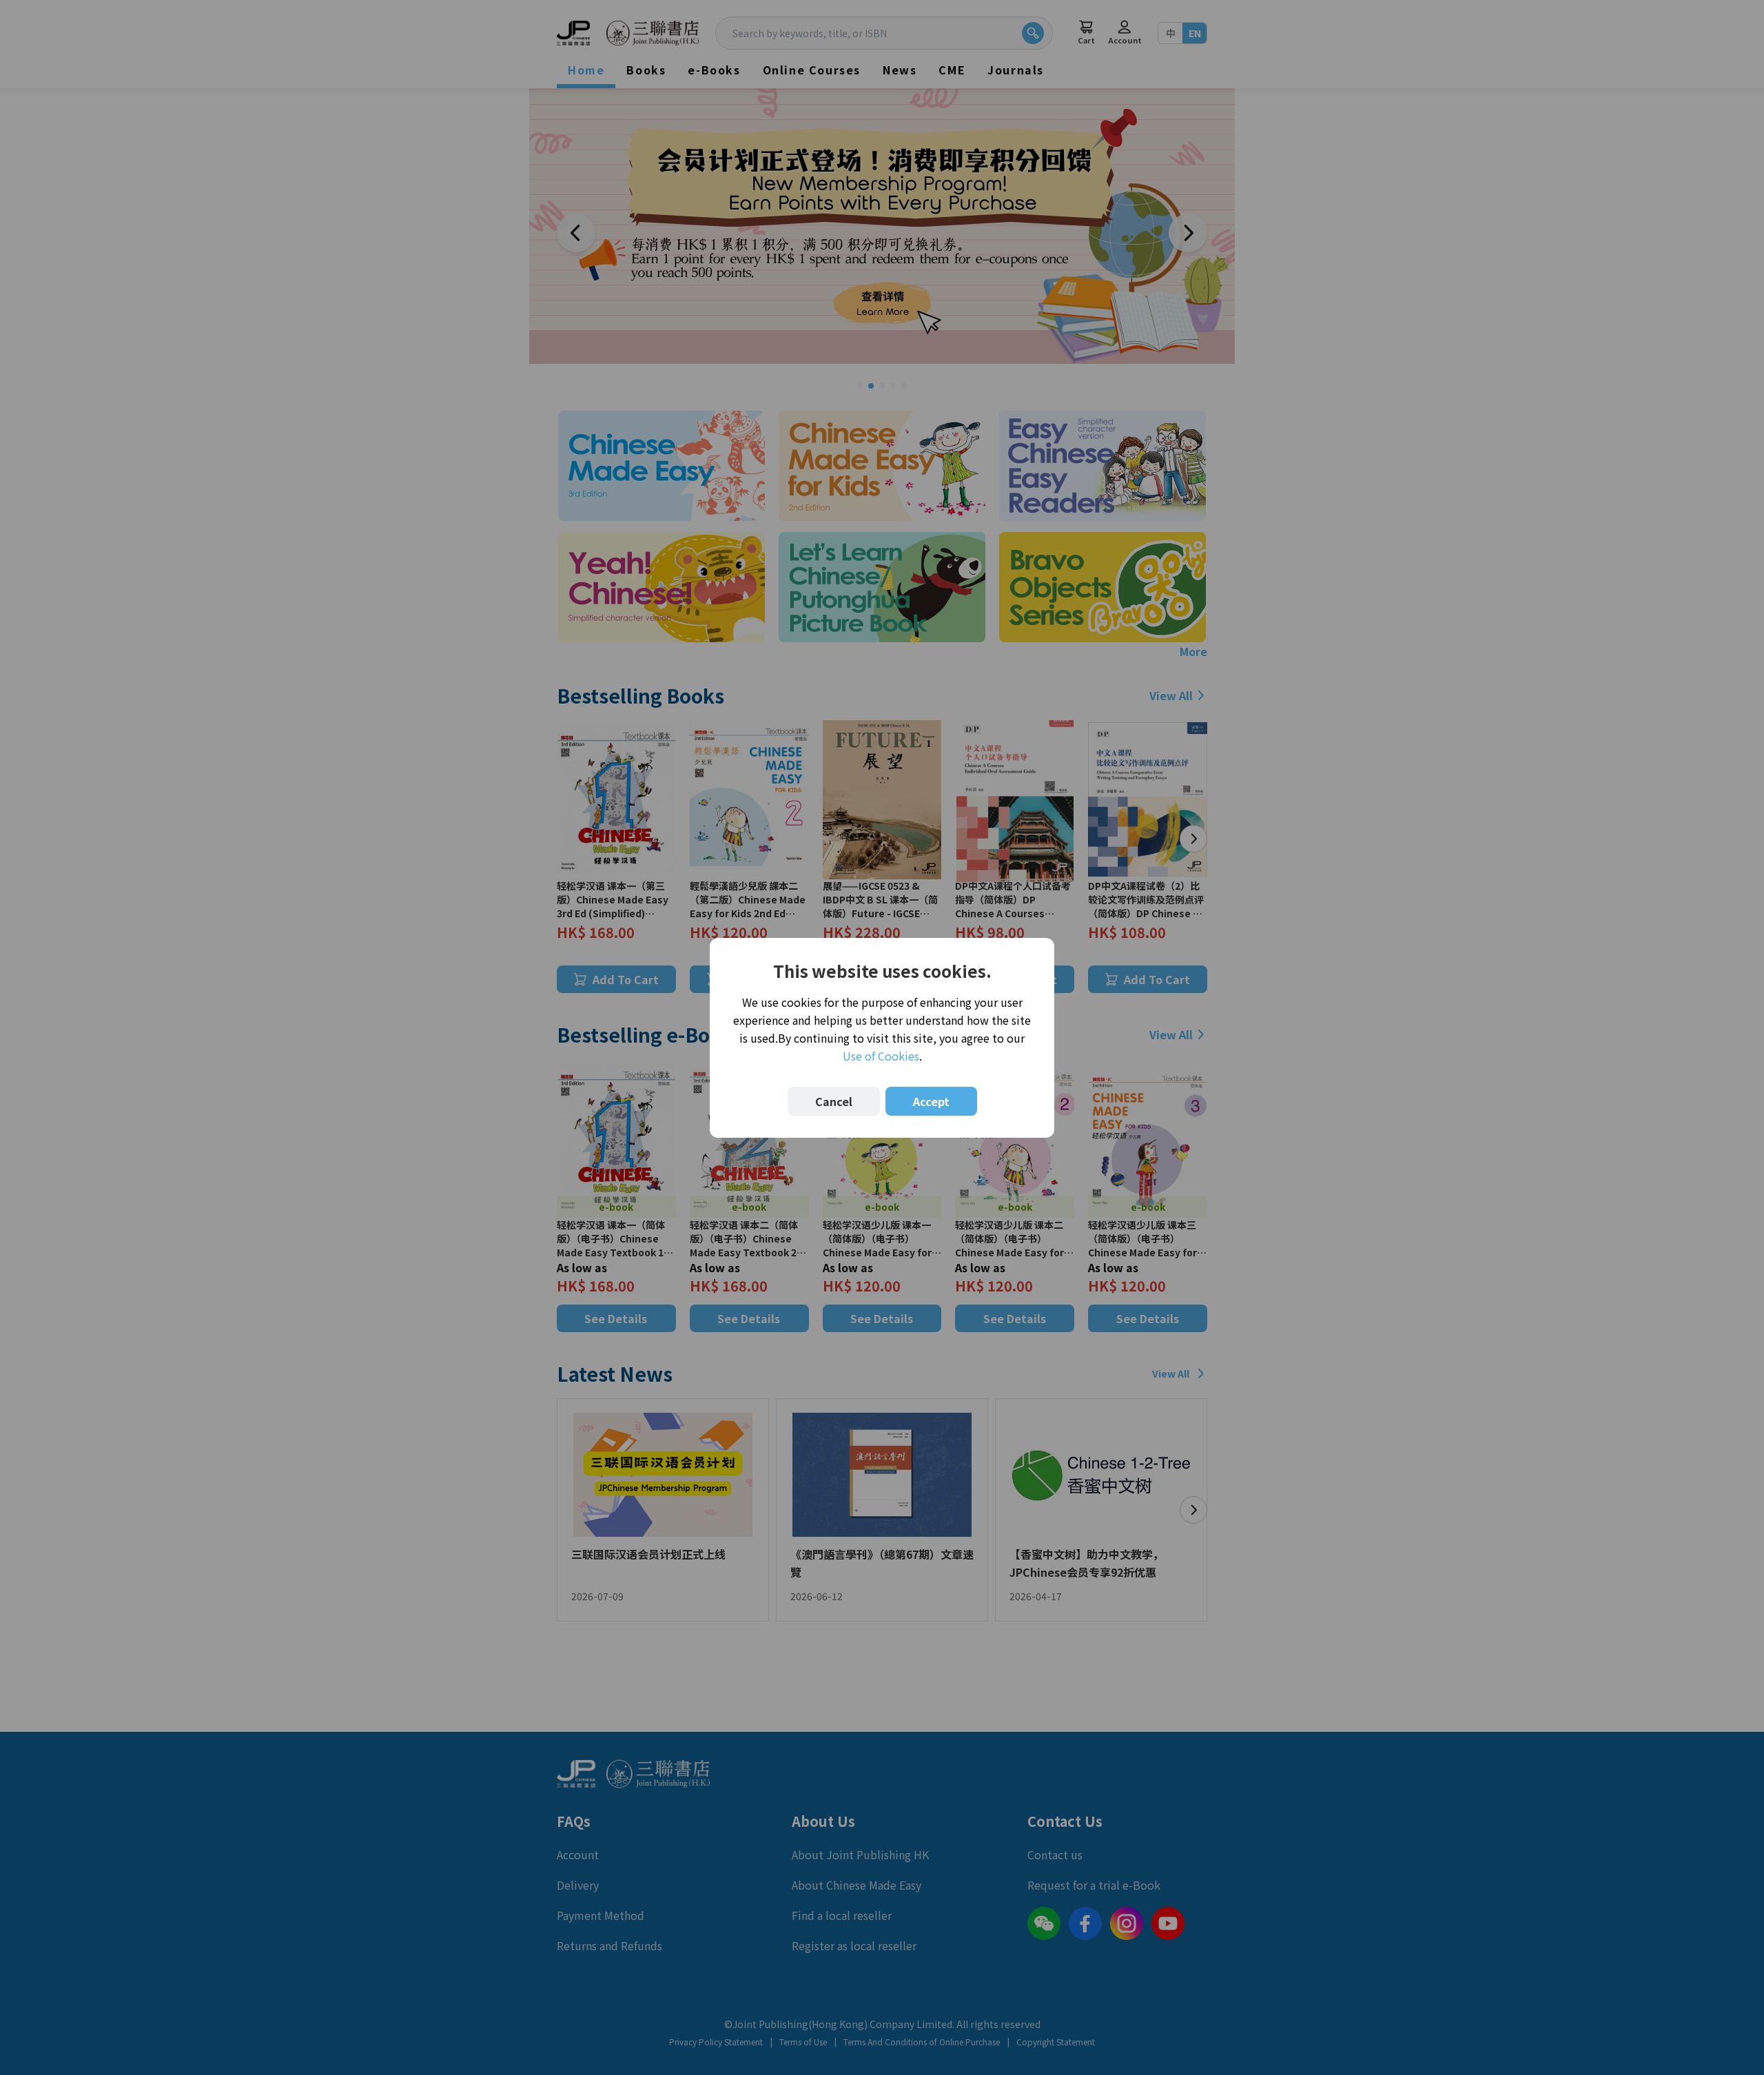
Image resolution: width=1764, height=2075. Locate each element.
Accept (931, 1101)
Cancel (834, 1101)
